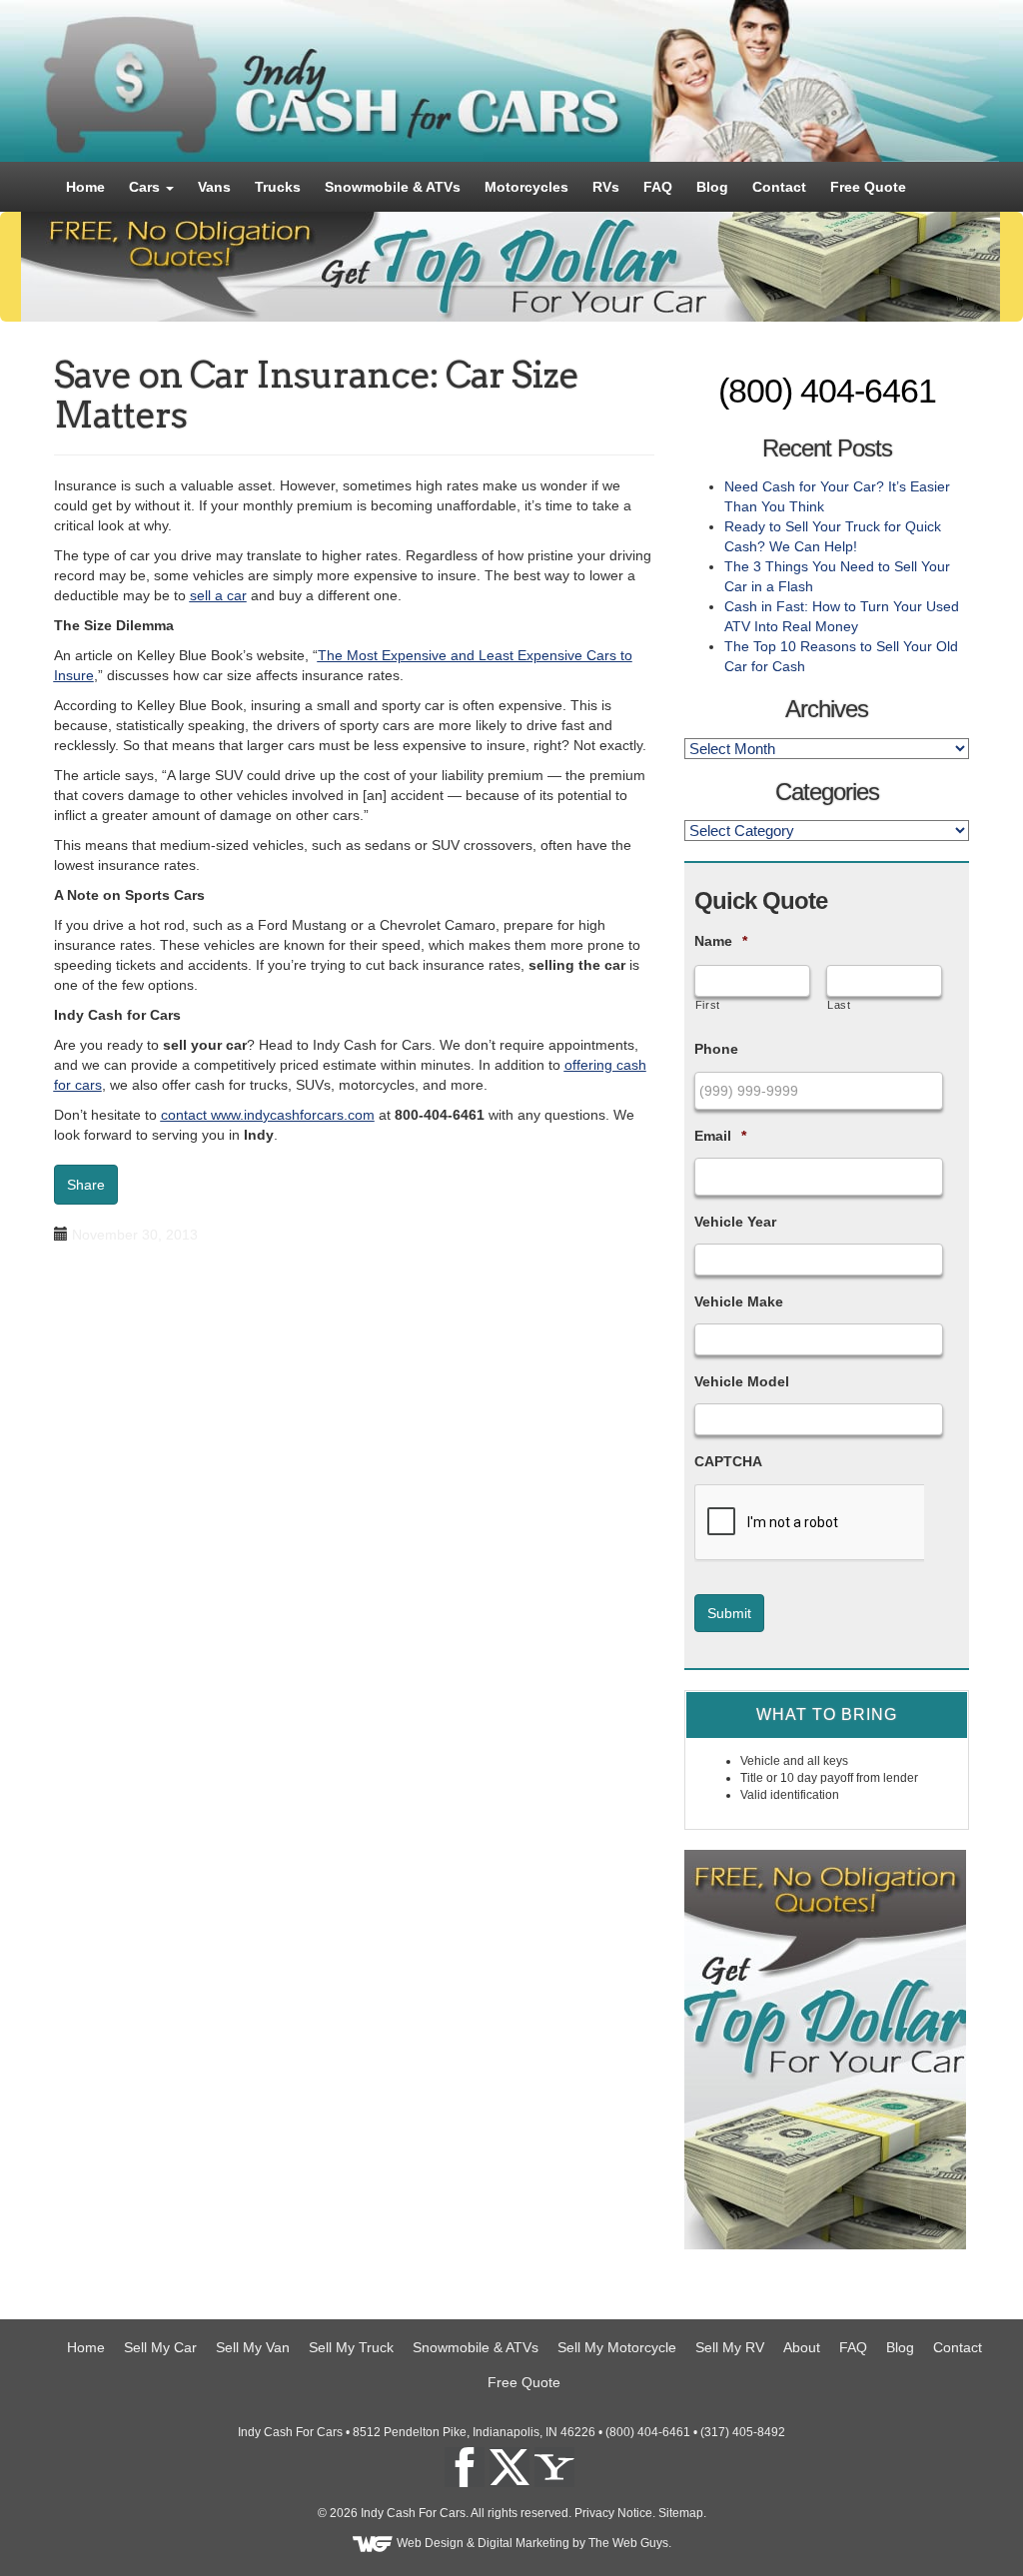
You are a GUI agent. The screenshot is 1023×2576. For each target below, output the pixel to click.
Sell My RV (730, 2347)
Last (839, 1005)
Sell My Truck (351, 2347)
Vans (214, 187)
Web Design (430, 2543)
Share (86, 1185)
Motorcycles (526, 187)
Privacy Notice (613, 2513)
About (802, 2347)
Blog (712, 187)
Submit (729, 1613)
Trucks (278, 187)
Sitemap (681, 2513)
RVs (606, 187)
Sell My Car (160, 2347)
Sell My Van (253, 2347)
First (708, 1005)
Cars (146, 187)
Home (85, 187)
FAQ (658, 187)
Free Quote (868, 187)
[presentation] (809, 1523)
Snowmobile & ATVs (393, 187)
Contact (779, 187)
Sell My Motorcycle (617, 2347)
